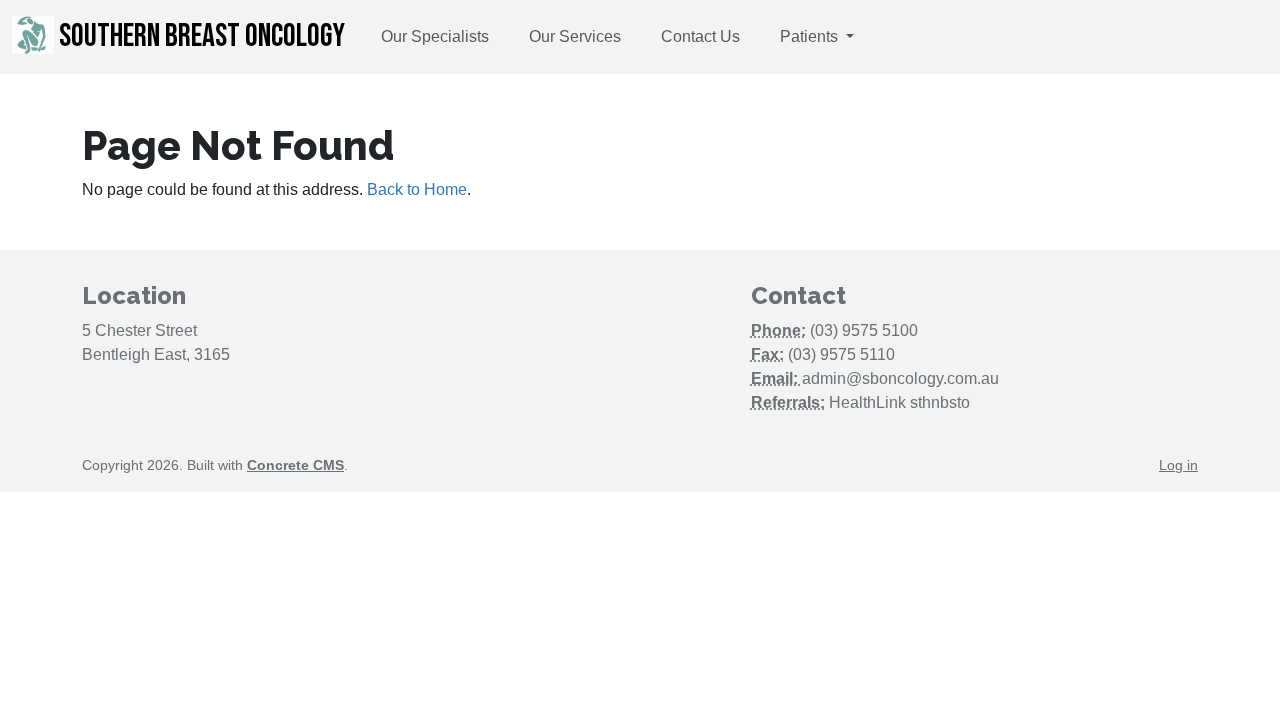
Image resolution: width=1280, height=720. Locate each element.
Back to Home (417, 189)
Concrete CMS (295, 465)
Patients (811, 36)
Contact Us (700, 36)
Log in (1178, 465)
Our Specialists (435, 36)
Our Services (575, 36)
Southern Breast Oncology (199, 36)
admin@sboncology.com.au (900, 378)
